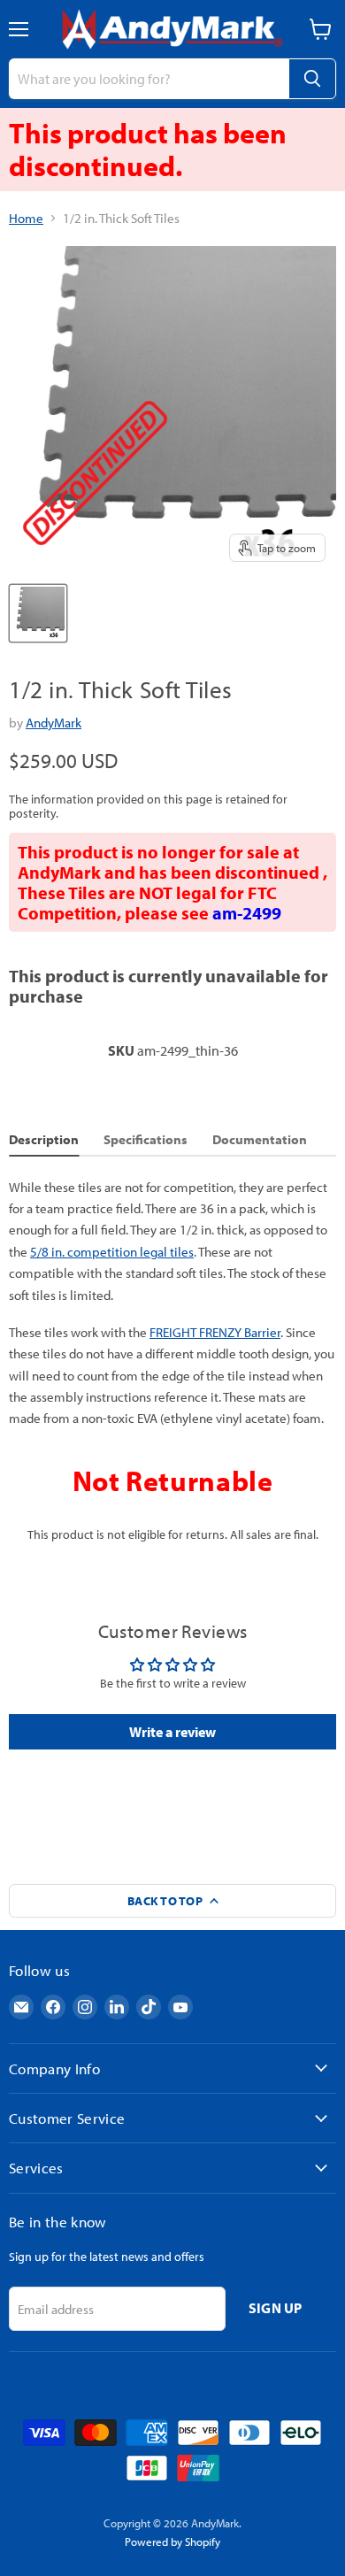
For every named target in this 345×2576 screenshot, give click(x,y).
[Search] (312, 79)
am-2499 (247, 913)
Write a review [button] (172, 1732)
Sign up (276, 2308)
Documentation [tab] (260, 1139)
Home (26, 218)
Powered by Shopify (172, 2541)
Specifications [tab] (146, 1139)
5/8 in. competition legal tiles (112, 1252)
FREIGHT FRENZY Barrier (215, 1332)
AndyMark (54, 723)
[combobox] (149, 79)
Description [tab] (44, 1139)
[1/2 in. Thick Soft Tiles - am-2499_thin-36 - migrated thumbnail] (38, 613)
